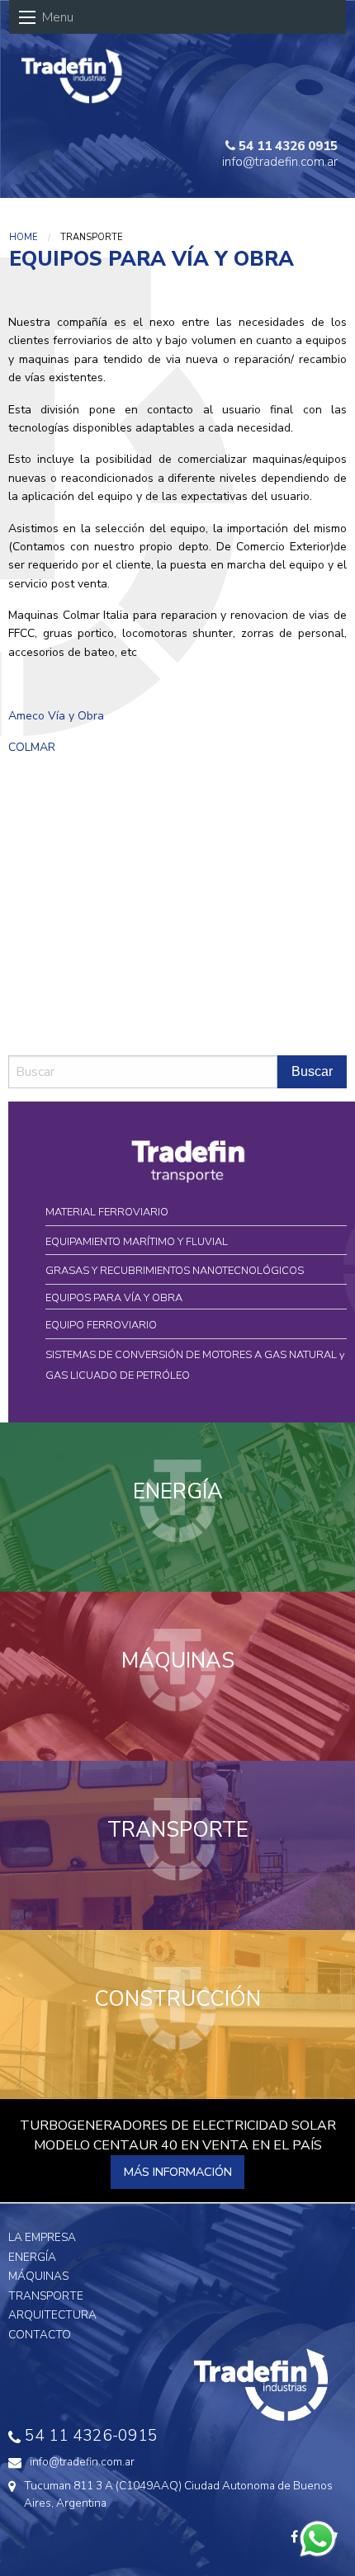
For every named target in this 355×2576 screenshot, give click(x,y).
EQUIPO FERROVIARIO (101, 1325)
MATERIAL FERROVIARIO (107, 1212)
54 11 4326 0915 (286, 146)
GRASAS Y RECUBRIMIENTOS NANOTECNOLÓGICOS (175, 1271)
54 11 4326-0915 (91, 2436)
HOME (24, 237)
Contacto (40, 2335)
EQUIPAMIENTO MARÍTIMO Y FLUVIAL (137, 1242)
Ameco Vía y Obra (56, 716)
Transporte (46, 2296)
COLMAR (32, 747)
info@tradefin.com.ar (280, 162)
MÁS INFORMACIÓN (178, 2172)
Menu (58, 17)
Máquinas (38, 2276)
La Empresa (42, 2237)
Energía (32, 2257)
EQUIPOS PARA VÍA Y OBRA (114, 1298)
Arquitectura (52, 2315)
